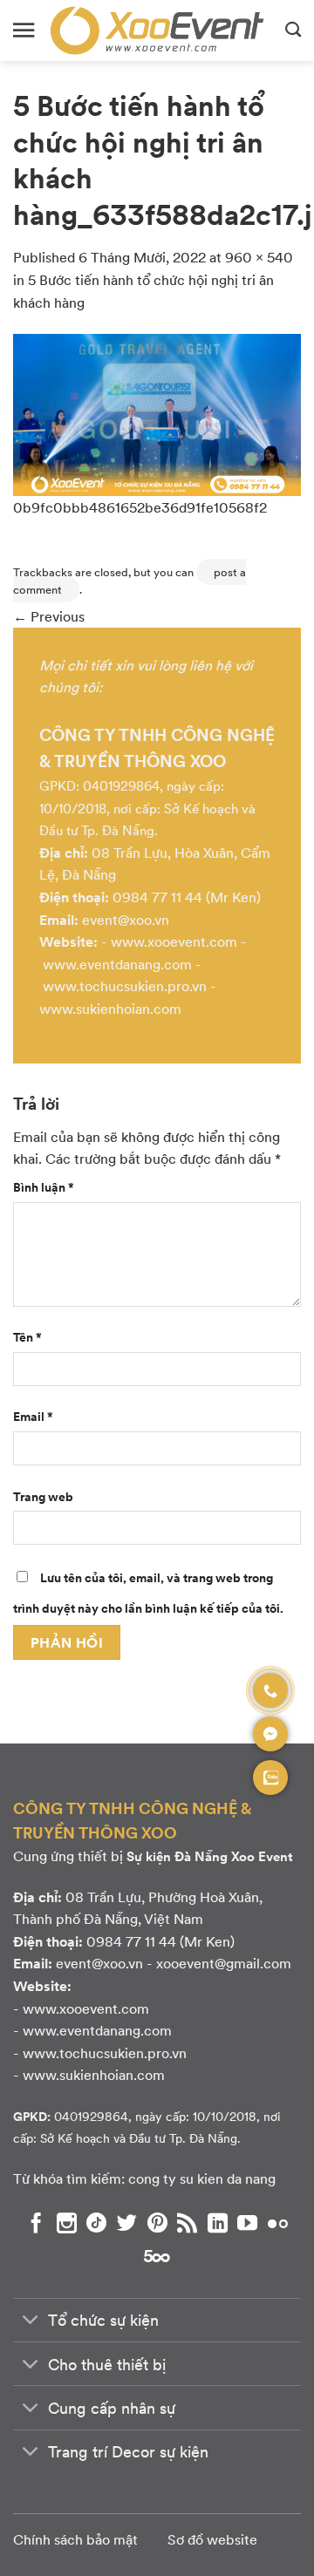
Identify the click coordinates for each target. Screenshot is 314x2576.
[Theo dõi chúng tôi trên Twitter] (127, 2223)
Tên (27, 1336)
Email (33, 1416)
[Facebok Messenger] (270, 1734)
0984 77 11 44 (157, 897)
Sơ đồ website (212, 2539)
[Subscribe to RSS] (187, 2223)
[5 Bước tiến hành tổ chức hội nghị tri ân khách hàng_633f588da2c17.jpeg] (157, 413)
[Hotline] (270, 1690)
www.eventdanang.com (117, 964)
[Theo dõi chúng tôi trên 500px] (157, 2255)
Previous (49, 616)
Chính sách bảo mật (75, 2539)
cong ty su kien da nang (202, 2178)
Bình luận (44, 1186)
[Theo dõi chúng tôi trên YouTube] (247, 2223)
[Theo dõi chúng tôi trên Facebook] (36, 2223)
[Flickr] (278, 2223)
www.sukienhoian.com (110, 1008)
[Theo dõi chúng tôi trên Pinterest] (157, 2223)
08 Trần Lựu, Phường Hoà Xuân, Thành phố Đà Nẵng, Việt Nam (138, 1908)
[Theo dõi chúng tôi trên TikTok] (96, 2223)
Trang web (43, 1496)
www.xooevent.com (174, 941)
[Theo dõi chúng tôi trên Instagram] (67, 2223)
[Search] (293, 31)
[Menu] (24, 30)
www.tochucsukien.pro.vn (125, 986)
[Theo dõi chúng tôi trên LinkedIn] (218, 2223)
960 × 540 (259, 257)
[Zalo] (270, 1777)
